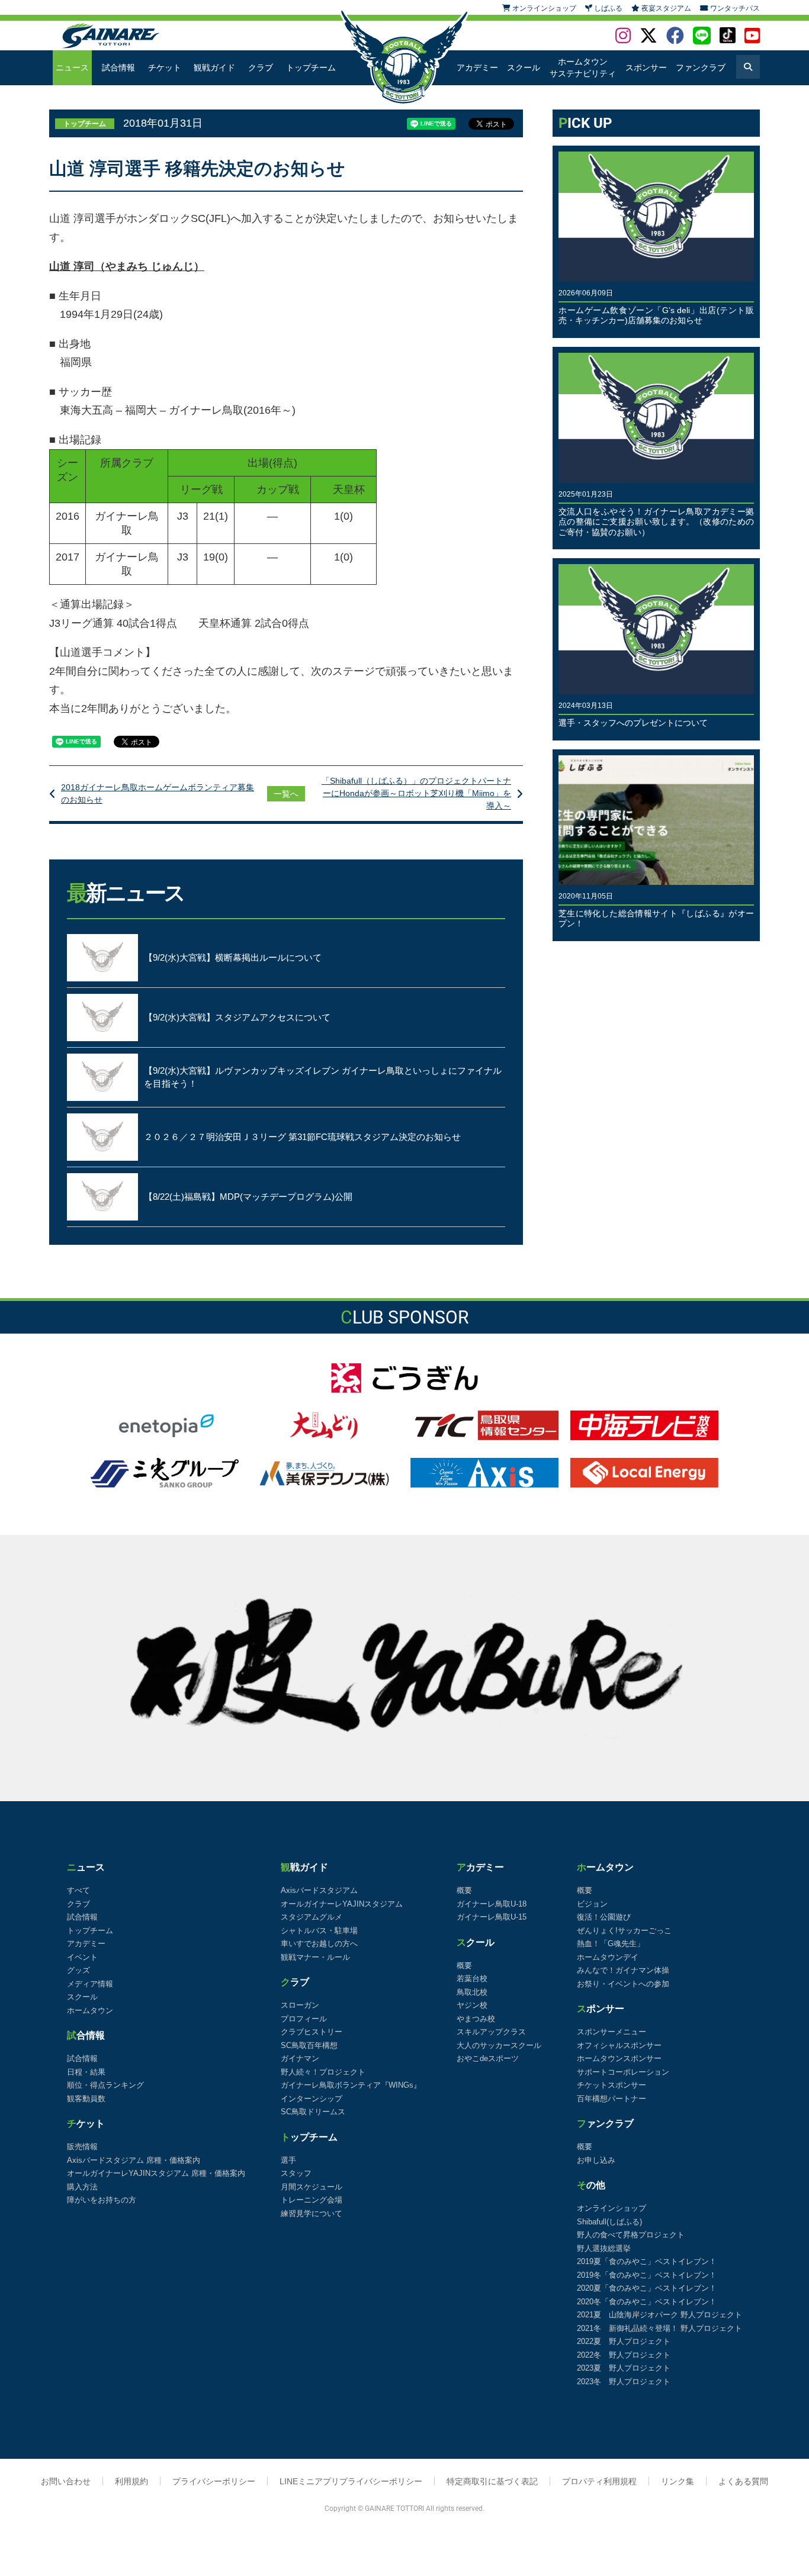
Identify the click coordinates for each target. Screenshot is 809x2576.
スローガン (300, 2005)
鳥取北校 (472, 1992)
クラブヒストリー (312, 2032)
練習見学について (312, 2213)
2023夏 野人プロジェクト (624, 2368)
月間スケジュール (312, 2187)
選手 (288, 2160)
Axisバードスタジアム (319, 1890)
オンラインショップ (611, 2208)
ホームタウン (90, 2010)
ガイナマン (300, 2058)
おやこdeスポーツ (488, 2058)
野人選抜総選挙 (604, 2248)
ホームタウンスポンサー (619, 2058)
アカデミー (477, 67)
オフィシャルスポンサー (619, 2045)
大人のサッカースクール (499, 2045)
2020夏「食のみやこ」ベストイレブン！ (647, 2288)
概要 (464, 1890)
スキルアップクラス (491, 2032)
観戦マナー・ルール (315, 1957)
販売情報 (82, 2147)
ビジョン (592, 1904)
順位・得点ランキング (105, 2085)
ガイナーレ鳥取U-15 (492, 1917)
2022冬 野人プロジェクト (624, 2355)
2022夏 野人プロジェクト (624, 2341)
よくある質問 (743, 2481)
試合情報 (118, 67)
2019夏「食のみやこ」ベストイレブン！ (647, 2261)
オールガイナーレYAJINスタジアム (342, 1904)
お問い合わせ (66, 2481)
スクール (524, 67)
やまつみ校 (476, 2019)
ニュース (72, 67)
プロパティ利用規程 (599, 2481)
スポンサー (646, 67)
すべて (78, 1890)
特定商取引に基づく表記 (492, 2481)
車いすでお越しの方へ (319, 1944)
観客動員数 (86, 2099)
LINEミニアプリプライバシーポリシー (351, 2481)
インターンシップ (312, 2099)
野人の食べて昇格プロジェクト (631, 2235)
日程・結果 (86, 2072)
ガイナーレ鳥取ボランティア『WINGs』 (351, 2085)
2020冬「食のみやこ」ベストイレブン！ (647, 2302)
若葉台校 (472, 1978)
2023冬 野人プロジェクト (624, 2382)
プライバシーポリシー (214, 2481)
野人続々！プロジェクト (323, 2072)
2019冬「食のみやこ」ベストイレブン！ (647, 2275)
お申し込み (596, 2160)
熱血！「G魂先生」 (611, 1944)
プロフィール (304, 2019)
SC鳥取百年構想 (309, 2045)
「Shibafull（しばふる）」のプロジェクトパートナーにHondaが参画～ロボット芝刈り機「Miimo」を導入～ (416, 793)
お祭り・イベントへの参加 (623, 1984)
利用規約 (131, 2481)
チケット (165, 67)
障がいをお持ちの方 (102, 2200)
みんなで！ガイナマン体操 (623, 1970)
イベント (82, 1957)
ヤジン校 (472, 2005)
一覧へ (286, 794)
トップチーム (311, 67)
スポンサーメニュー (611, 2032)
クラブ (261, 67)
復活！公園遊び (604, 1917)
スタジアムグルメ (312, 1917)
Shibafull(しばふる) (609, 2222)
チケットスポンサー (611, 2085)
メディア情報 (90, 1984)
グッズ (78, 1970)
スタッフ (296, 2173)
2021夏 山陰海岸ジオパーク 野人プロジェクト (659, 2315)
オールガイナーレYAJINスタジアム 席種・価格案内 (156, 2173)
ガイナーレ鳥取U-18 (492, 1904)
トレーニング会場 (312, 2200)
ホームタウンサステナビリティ (583, 67)
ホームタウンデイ (608, 1957)
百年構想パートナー (611, 2099)
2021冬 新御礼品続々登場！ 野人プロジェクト (659, 2328)
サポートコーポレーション (623, 2072)
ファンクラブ (701, 67)
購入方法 (82, 2187)
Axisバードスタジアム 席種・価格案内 (134, 2160)
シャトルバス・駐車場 (319, 1931)
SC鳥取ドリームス (313, 2112)
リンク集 (678, 2481)
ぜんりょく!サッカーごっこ (624, 1931)
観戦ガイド (214, 67)
